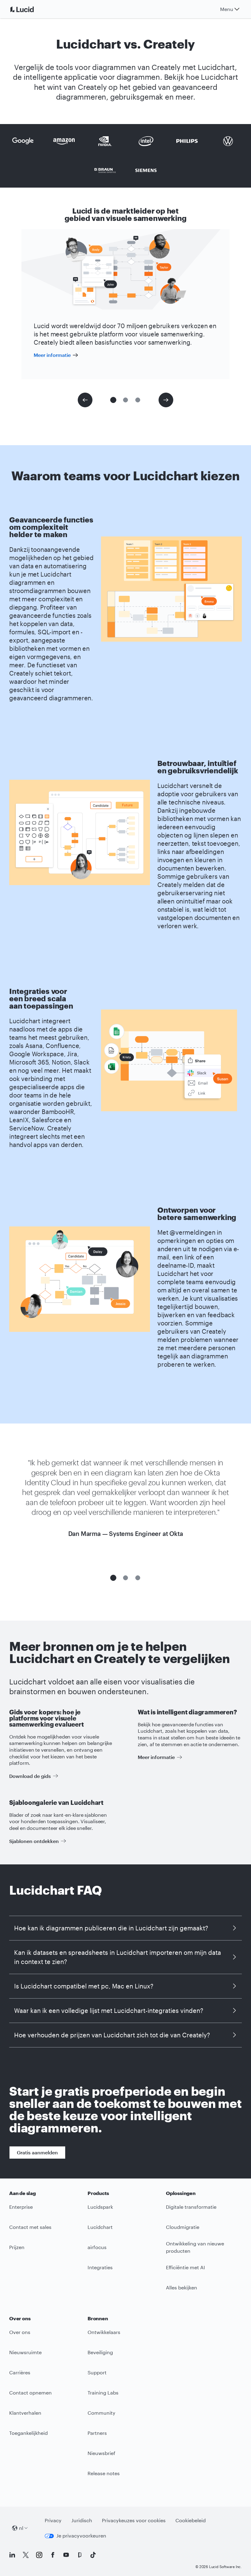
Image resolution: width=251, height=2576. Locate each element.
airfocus (97, 2247)
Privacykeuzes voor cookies (134, 2520)
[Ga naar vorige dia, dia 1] (85, 400)
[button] (113, 400)
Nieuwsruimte (25, 2352)
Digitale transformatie (191, 2207)
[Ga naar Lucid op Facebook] (53, 2555)
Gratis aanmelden (37, 2152)
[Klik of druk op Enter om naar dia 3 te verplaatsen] (138, 1578)
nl (21, 2528)
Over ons (20, 2332)
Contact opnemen (30, 2393)
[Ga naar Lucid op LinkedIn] (12, 2555)
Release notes (104, 2473)
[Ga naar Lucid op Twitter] (26, 2555)
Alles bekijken (182, 2287)
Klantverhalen (25, 2413)
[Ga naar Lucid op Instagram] (39, 2555)
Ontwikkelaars (104, 2332)
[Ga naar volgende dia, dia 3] (166, 400)
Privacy (53, 2520)
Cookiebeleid (191, 2520)
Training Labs (103, 2393)
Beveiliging (100, 2352)
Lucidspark (100, 2207)
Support (97, 2372)
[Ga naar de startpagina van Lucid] (29, 9)
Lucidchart (100, 2227)
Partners (97, 2433)
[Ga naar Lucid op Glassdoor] (80, 2555)
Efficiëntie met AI (185, 2267)
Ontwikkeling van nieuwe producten (195, 2247)
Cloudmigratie (183, 2227)
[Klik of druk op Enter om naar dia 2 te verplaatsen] (125, 1578)
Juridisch (82, 2520)
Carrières (20, 2372)
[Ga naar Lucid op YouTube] (66, 2555)
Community (101, 2413)
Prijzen (17, 2247)
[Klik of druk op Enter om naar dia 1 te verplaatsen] (113, 1578)
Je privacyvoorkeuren (81, 2536)
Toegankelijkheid (28, 2433)
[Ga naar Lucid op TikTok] (93, 2555)
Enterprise (21, 2207)
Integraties (100, 2267)
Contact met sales (30, 2227)
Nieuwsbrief (101, 2453)
